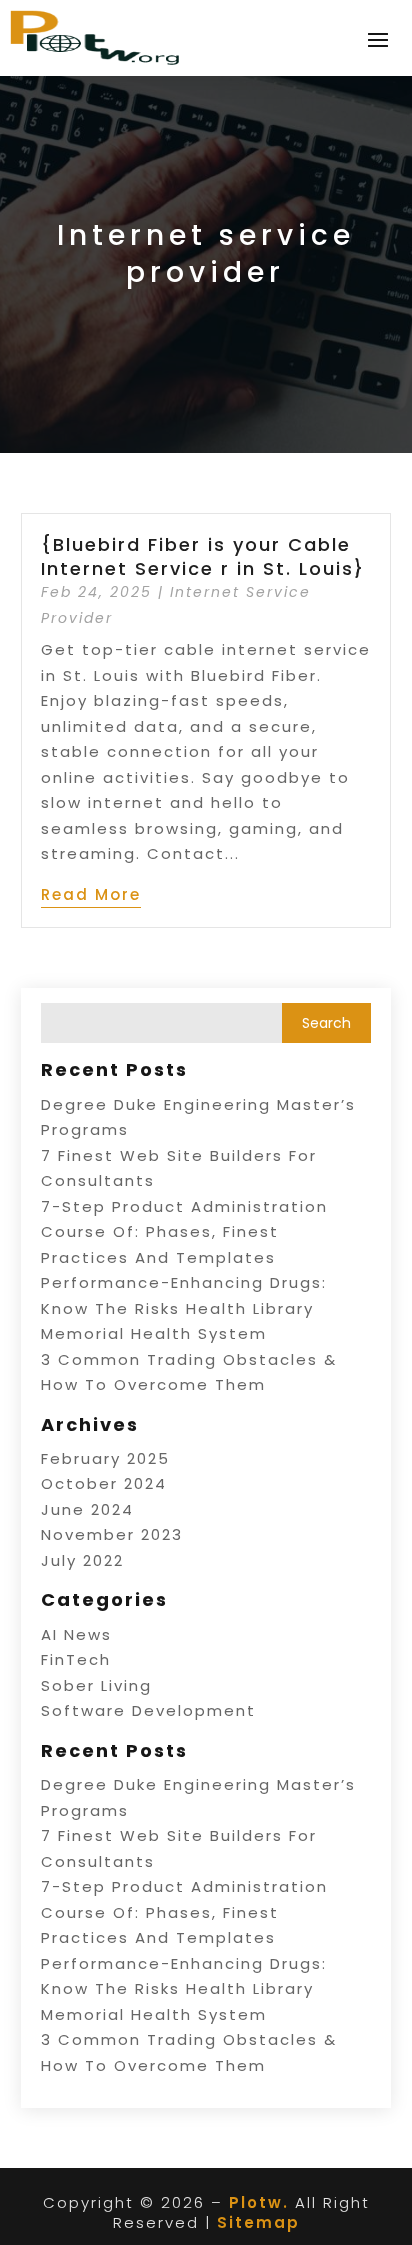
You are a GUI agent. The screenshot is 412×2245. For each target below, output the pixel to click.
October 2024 (104, 1483)
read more (91, 894)
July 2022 (82, 1560)
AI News (76, 1634)
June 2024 (87, 1509)
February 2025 (105, 1458)
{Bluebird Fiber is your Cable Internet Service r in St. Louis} (203, 556)
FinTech (76, 1659)
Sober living (96, 1685)
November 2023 (112, 1534)
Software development (148, 1710)
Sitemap (258, 2222)
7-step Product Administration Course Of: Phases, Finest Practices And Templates (184, 1232)
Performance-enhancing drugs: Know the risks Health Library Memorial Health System (184, 1308)
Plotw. (259, 2202)
